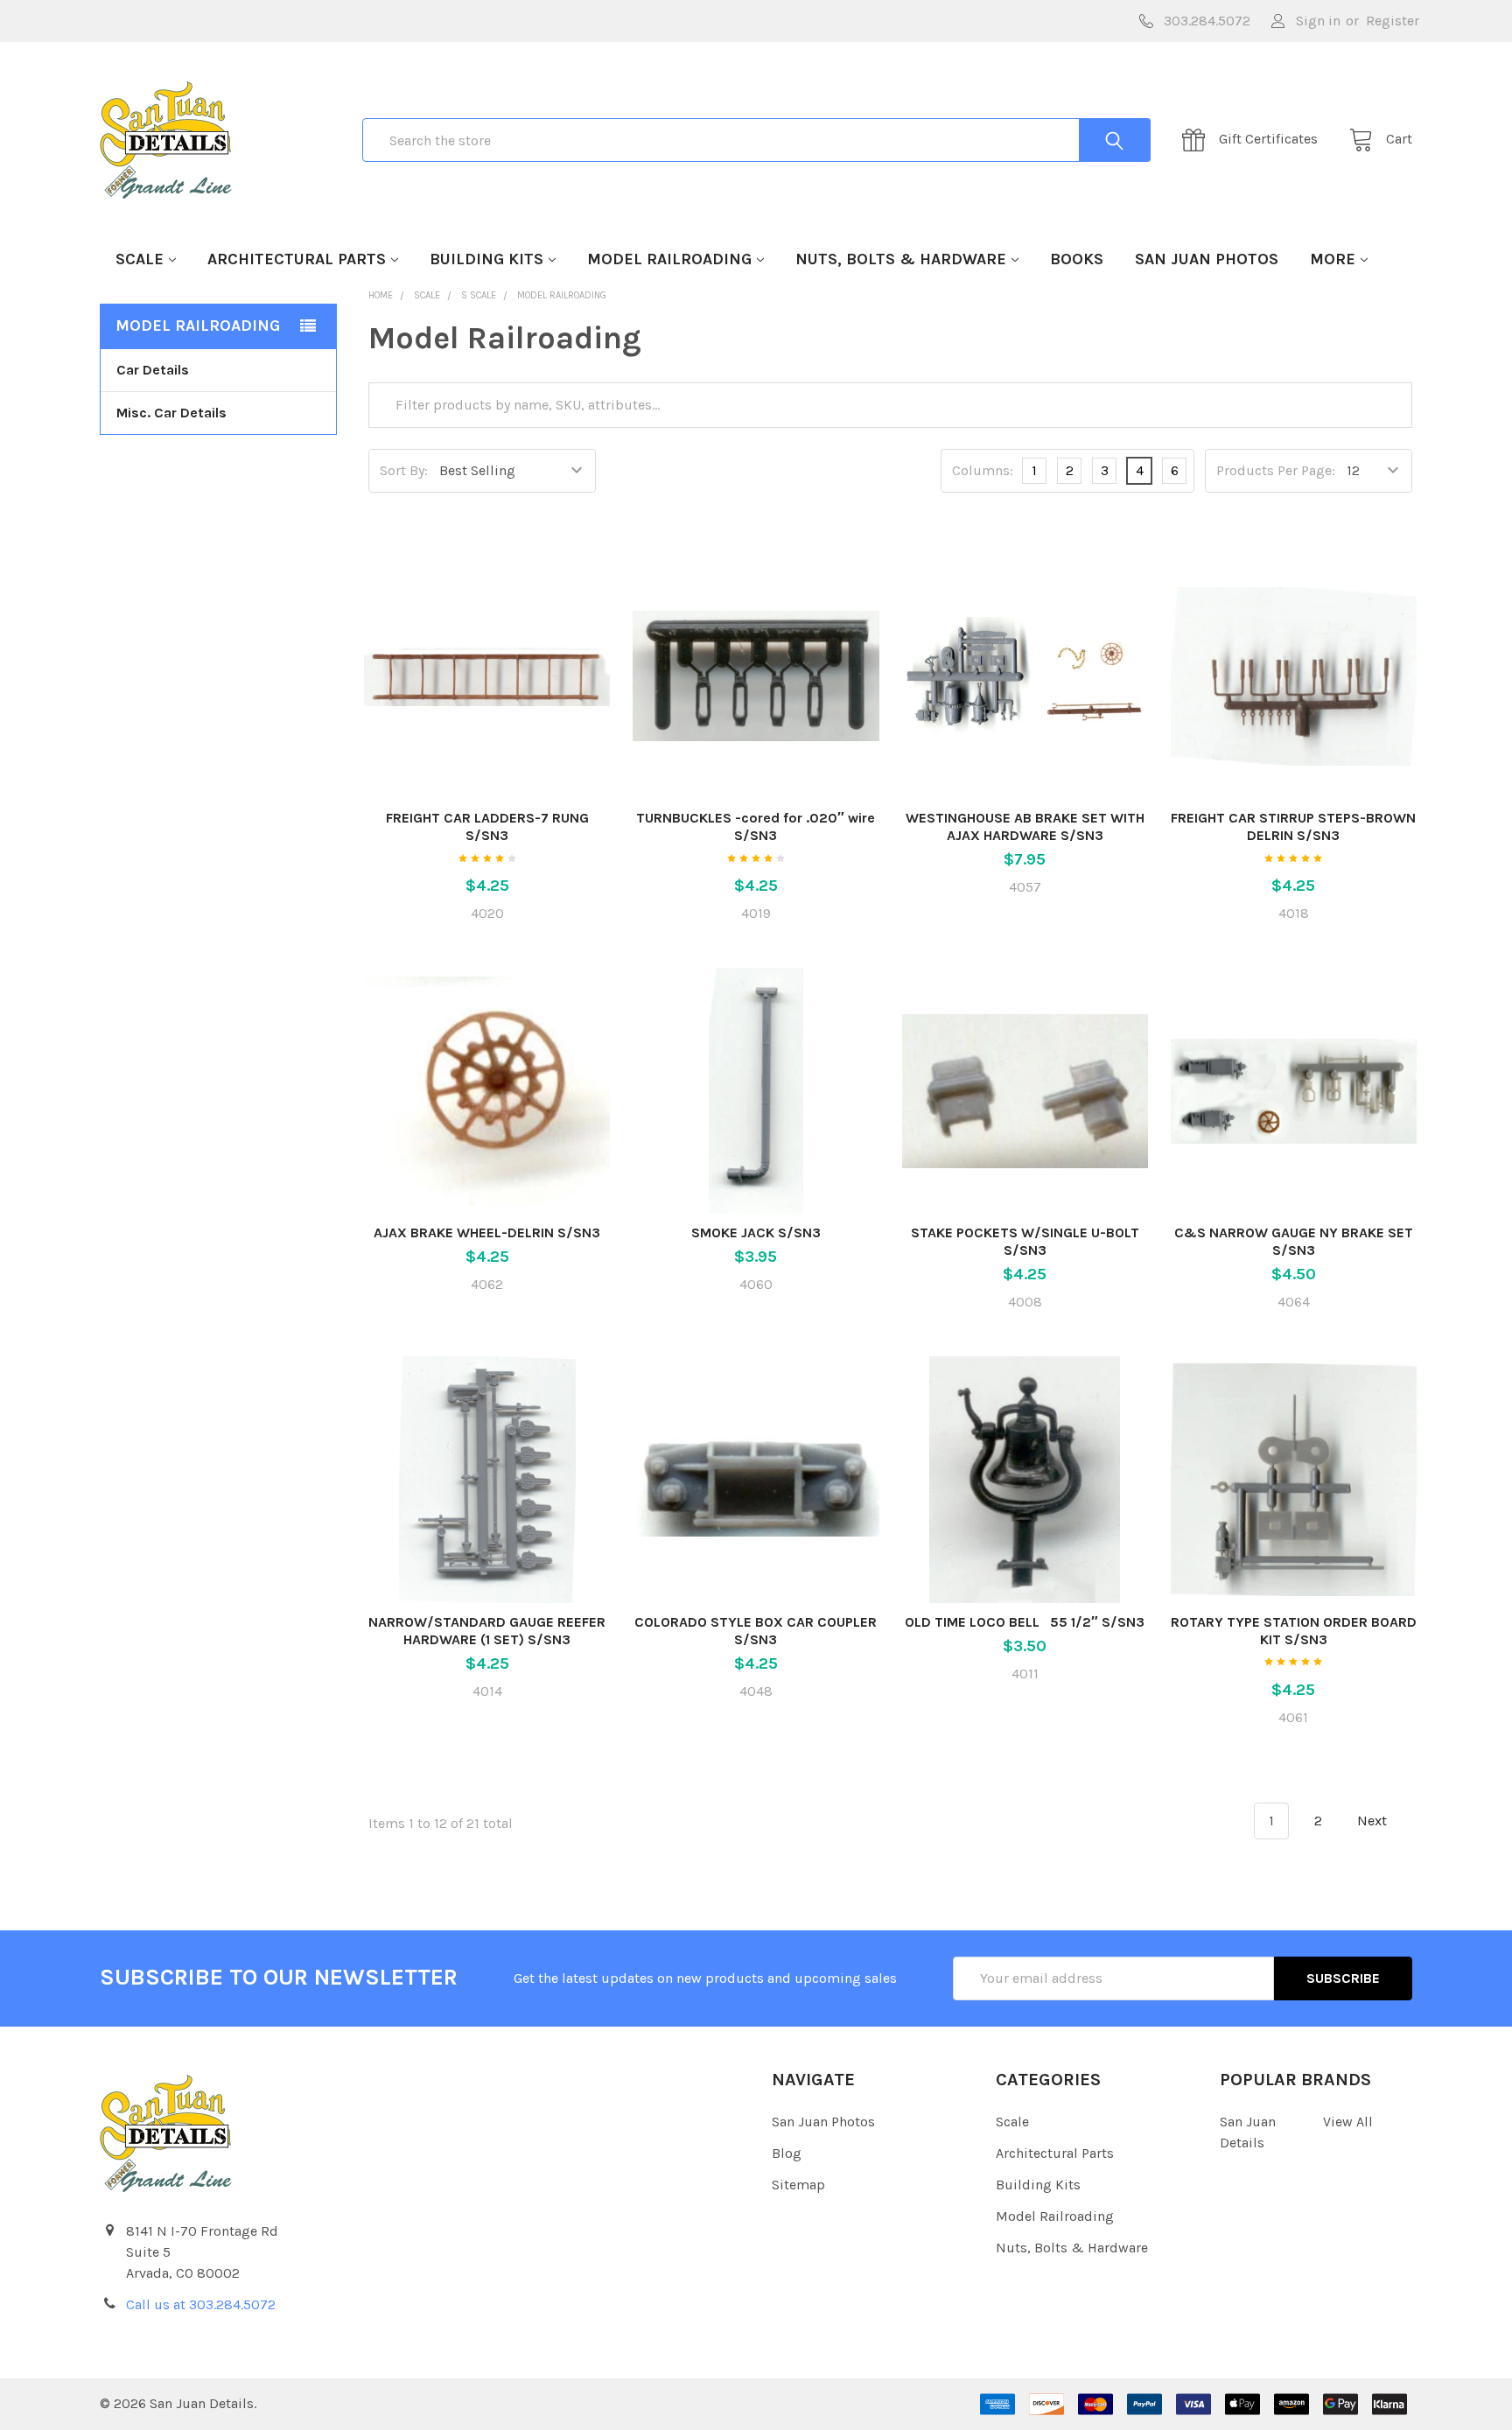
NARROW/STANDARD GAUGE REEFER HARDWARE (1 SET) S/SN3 (487, 1631)
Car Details (153, 370)
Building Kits (486, 259)
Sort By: (404, 470)
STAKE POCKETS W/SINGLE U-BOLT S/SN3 (1025, 1241)
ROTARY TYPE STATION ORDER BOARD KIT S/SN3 (1294, 1631)
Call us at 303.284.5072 (201, 2304)
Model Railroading (669, 259)
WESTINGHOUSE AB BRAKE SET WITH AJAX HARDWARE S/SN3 (1025, 826)
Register (1393, 21)
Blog (787, 2153)
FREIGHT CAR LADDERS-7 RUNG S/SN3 (487, 826)
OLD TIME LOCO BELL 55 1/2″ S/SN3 (1025, 1622)
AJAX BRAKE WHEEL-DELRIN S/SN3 (487, 1233)
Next (1374, 1821)
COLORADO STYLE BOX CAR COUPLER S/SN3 (756, 1631)
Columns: (983, 470)
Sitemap (798, 2185)
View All (1348, 2122)
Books (1077, 259)
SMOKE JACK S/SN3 (756, 1233)
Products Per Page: (1276, 470)
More (1333, 259)
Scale (140, 259)
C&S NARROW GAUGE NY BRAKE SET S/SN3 (1294, 1241)
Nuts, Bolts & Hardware (901, 259)
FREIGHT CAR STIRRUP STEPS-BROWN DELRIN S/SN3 (1293, 826)
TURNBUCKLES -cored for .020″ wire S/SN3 (756, 826)
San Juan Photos (1207, 259)
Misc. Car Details (171, 413)
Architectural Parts (297, 259)
